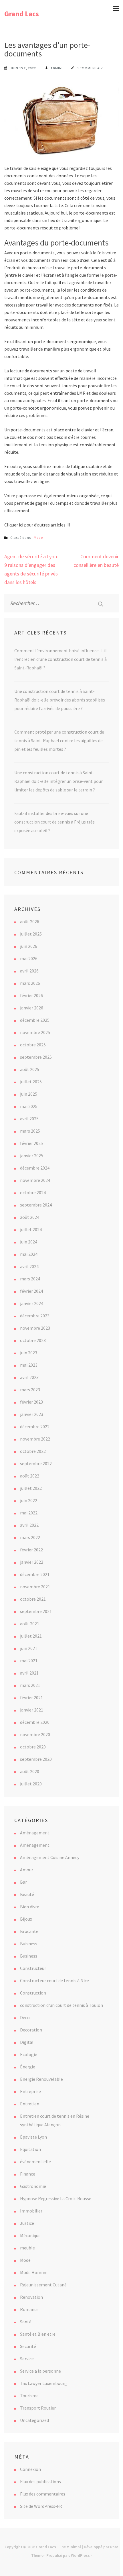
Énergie (28, 2067)
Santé (26, 2322)
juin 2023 (29, 1353)
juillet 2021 (31, 1636)
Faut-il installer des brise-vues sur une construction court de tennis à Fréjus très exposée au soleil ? (54, 822)
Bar (23, 1882)
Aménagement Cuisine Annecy (50, 1857)
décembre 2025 (35, 1020)
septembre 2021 (36, 1611)
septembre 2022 (36, 1463)
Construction (33, 1993)
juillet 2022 (31, 1488)
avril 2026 (29, 971)
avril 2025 (29, 1119)
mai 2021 (29, 1661)
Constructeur (33, 1968)
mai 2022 (29, 1513)
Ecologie (29, 2054)
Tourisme (29, 2396)
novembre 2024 (35, 1180)
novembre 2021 (35, 1587)
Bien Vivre (30, 1907)
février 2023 (31, 1402)
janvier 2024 (32, 1303)
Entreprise (30, 2091)
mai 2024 (29, 1254)
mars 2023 (30, 1390)
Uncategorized (34, 2420)
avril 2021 (29, 1673)
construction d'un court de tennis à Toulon (61, 2005)
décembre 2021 (35, 1574)
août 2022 (30, 1476)
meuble (27, 2248)
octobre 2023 (33, 1340)
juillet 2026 (31, 934)
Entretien (30, 2104)
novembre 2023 (35, 1328)
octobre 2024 (33, 1192)
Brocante (29, 1931)
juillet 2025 (31, 1082)
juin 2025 (29, 1094)
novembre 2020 (35, 1734)
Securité (28, 2346)
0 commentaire (91, 68)
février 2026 (31, 995)
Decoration (31, 2030)
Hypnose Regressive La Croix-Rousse (56, 2198)
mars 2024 (30, 1279)
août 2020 (30, 1771)
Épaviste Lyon (33, 2137)
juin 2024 (29, 1242)
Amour (27, 1870)
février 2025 (31, 1143)
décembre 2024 (35, 1168)
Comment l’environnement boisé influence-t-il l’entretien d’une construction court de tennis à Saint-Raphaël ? (60, 659)
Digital (27, 2042)
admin (56, 68)
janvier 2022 (32, 1562)
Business (29, 1956)
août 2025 (30, 1069)
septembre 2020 (36, 1759)
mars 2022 (30, 1537)
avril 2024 (29, 1266)
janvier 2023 (32, 1414)
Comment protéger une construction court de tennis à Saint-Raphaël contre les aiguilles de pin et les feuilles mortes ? (59, 740)
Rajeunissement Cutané (43, 2285)
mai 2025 (29, 1106)
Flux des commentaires (43, 2494)
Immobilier (31, 2211)
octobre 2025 (33, 1045)
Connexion (30, 2469)
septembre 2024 (36, 1205)
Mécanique (30, 2235)
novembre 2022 (35, 1439)
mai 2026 (29, 958)
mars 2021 (30, 1685)
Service (27, 2359)
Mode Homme (34, 2272)
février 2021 (31, 1697)
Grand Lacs (22, 14)
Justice (27, 2223)
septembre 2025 (36, 1057)
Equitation (30, 2149)
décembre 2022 (35, 1426)
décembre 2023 (35, 1316)
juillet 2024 (31, 1229)
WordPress (80, 2555)
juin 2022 (29, 1500)
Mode (38, 538)
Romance (29, 2309)
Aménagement (35, 1833)
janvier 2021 (32, 1710)
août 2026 (30, 921)
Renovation (31, 2297)
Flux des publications (40, 2481)
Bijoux (26, 1919)
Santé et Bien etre (38, 2334)
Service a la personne (40, 2371)
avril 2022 (29, 1525)
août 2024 (30, 1217)
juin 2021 (29, 1648)
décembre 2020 (35, 1722)
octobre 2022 (33, 1451)
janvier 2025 (32, 1156)
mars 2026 (30, 983)
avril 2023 (29, 1377)
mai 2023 (29, 1365)
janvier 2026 (32, 1008)
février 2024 (31, 1291)
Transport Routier (38, 2408)
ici (21, 525)
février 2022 (31, 1550)
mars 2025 (30, 1131)
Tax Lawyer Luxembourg (43, 2383)
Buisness (29, 1944)
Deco (25, 2017)
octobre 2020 (33, 1747)
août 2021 (30, 1624)
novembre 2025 (35, 1032)
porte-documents (37, 253)
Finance (28, 2174)
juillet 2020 (31, 1784)
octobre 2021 (33, 1599)
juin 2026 (29, 946)
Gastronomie (33, 2186)
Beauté (27, 1894)
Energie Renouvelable (41, 2079)
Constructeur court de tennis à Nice (54, 1980)
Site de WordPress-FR (41, 2506)
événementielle (35, 2162)
